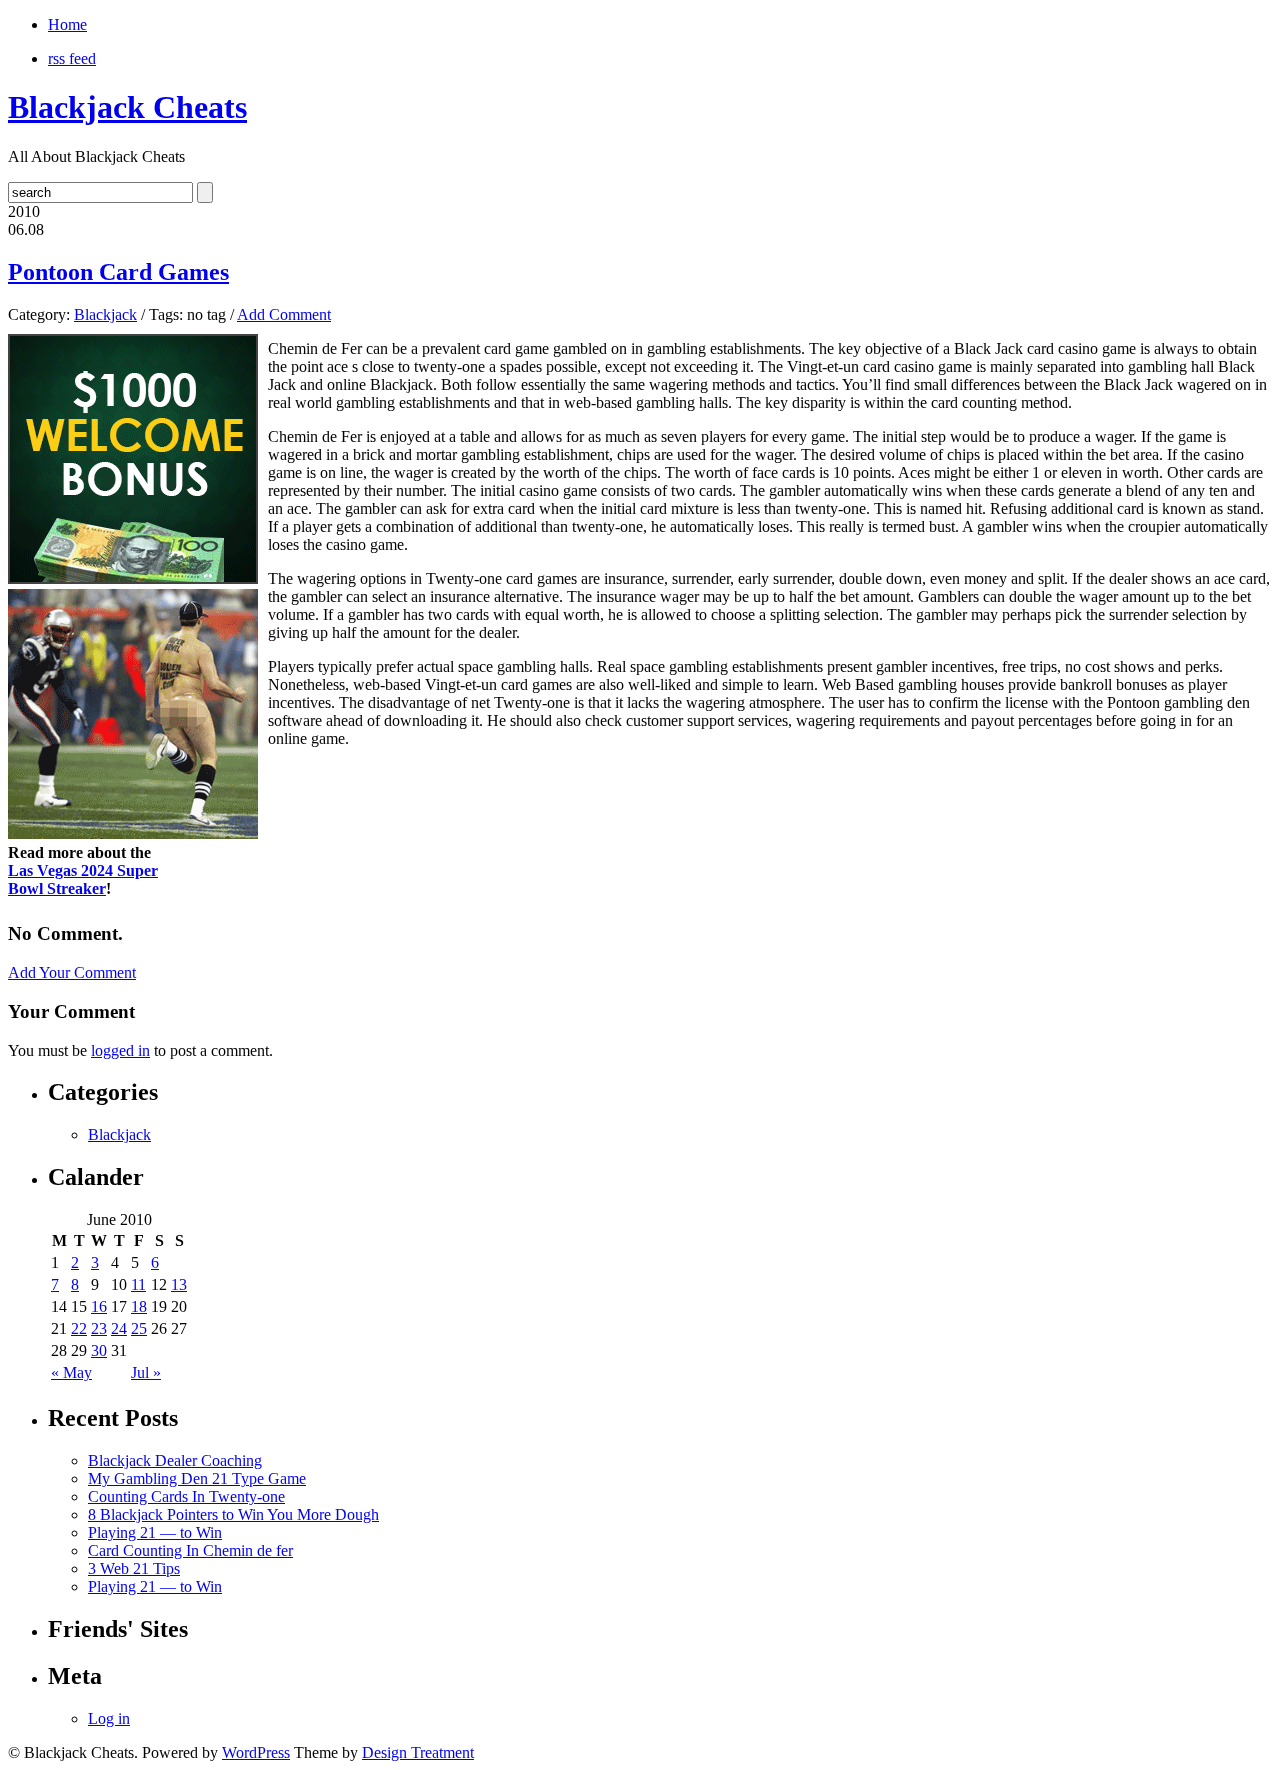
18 (139, 1306)
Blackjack (105, 314)
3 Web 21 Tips (134, 1568)
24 (119, 1328)
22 (79, 1328)
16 (99, 1306)
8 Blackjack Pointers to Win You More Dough (233, 1514)
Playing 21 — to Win (155, 1532)
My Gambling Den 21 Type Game (197, 1478)
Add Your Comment (72, 972)
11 (138, 1284)
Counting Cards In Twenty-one (186, 1496)
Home (67, 24)
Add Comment (284, 314)
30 (99, 1350)
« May (71, 1372)
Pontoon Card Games (118, 272)
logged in (120, 1050)
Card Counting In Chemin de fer (190, 1550)
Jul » (146, 1372)
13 (179, 1284)
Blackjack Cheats (127, 107)
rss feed (72, 58)
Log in (109, 1718)
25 (139, 1328)
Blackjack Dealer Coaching (175, 1460)
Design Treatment (418, 1752)
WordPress (256, 1752)
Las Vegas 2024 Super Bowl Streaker (83, 879)
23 (99, 1328)
